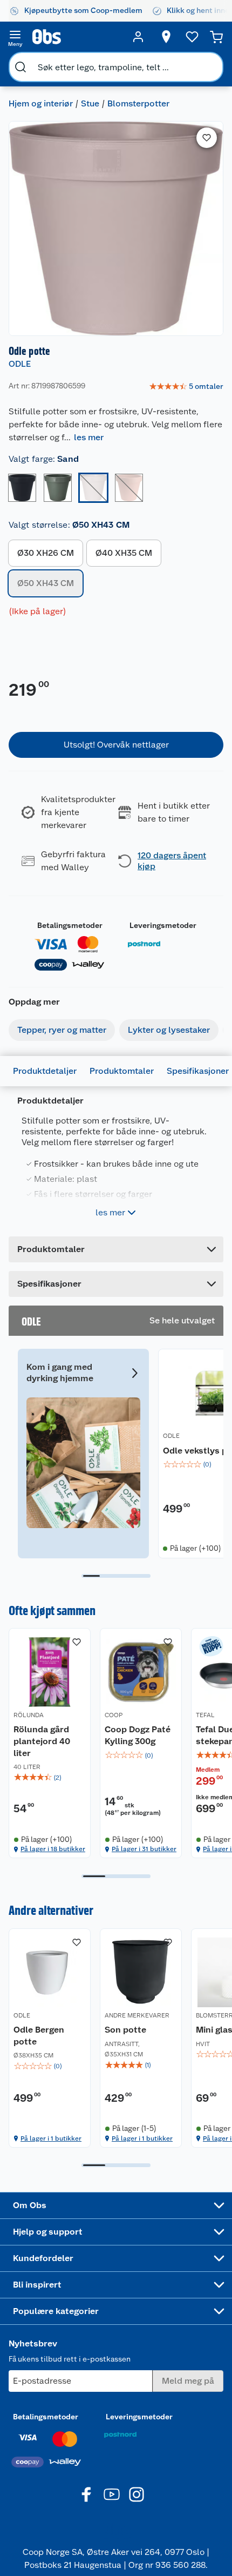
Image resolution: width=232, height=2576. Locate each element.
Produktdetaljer (45, 1071)
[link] (186, 387)
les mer (89, 437)
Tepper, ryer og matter (62, 1030)
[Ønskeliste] (192, 37)
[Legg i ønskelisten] (207, 138)
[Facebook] (87, 2494)
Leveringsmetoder (163, 925)
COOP (114, 1715)
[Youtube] (112, 2494)
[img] (50, 1778)
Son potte (125, 2030)
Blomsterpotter (138, 103)
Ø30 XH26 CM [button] (46, 553)
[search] (21, 67)
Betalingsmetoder (70, 925)
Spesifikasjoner (198, 1071)
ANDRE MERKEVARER (137, 2015)
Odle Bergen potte (39, 2036)
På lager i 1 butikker (51, 2138)
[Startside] (77, 37)
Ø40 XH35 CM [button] (124, 553)
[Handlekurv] (216, 37)
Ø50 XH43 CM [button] (46, 583)
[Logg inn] (138, 37)
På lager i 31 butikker (144, 1849)
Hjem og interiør (41, 103)
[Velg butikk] (166, 37)
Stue (90, 103)
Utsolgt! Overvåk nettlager (116, 745)
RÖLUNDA (29, 1715)
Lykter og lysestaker (169, 1030)
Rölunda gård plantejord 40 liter (42, 1741)
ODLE (20, 364)
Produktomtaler (122, 1071)
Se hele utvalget (182, 1320)
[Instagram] (137, 2494)
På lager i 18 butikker (53, 1849)
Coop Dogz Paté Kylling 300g (138, 1735)
